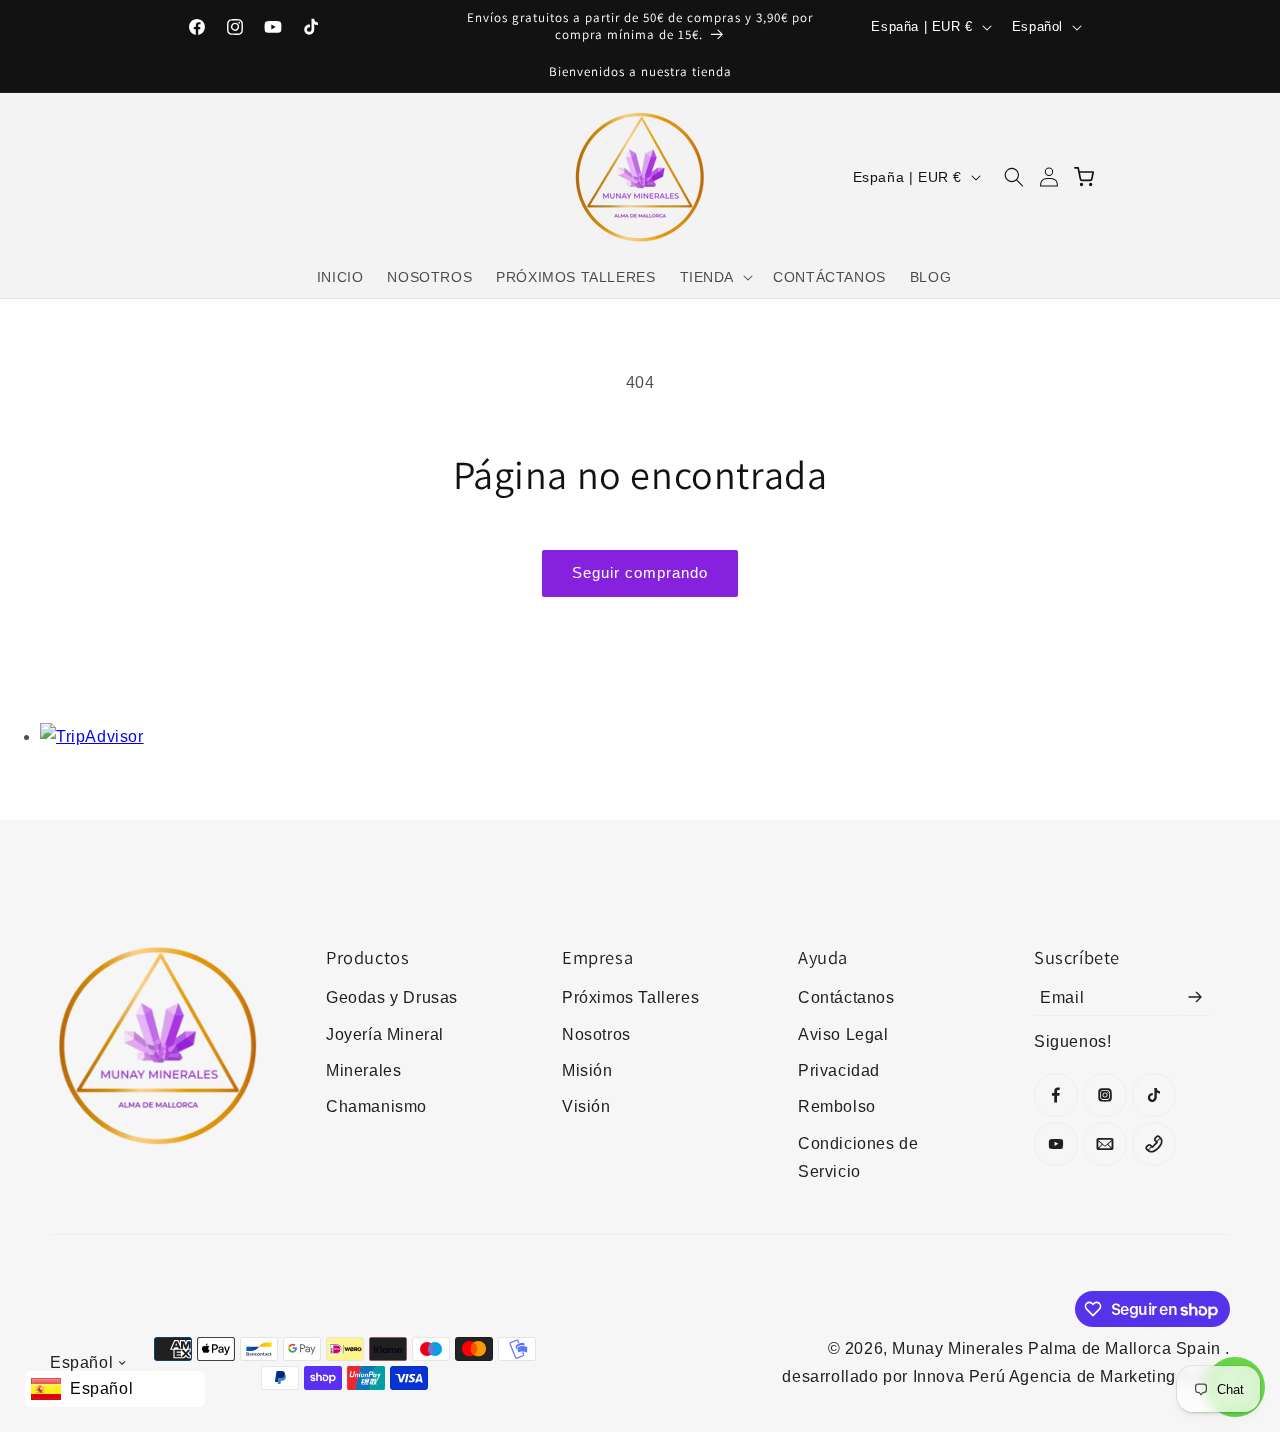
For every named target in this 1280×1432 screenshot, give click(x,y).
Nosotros (596, 1034)
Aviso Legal (843, 1034)
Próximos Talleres (630, 997)
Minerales (363, 1070)
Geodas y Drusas (392, 997)
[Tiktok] (1154, 1095)
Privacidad (839, 1070)
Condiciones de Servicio (858, 1158)
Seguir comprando (640, 572)
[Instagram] (1105, 1095)
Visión (586, 1106)
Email (1062, 996)
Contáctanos (846, 997)
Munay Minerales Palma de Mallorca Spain (1058, 1348)
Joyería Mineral (385, 1034)
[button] (715, 277)
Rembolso (837, 1106)
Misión (587, 1070)
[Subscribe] (1195, 997)
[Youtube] (1056, 1144)
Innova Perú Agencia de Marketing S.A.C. (1071, 1376)
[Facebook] (1056, 1095)
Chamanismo (376, 1106)
